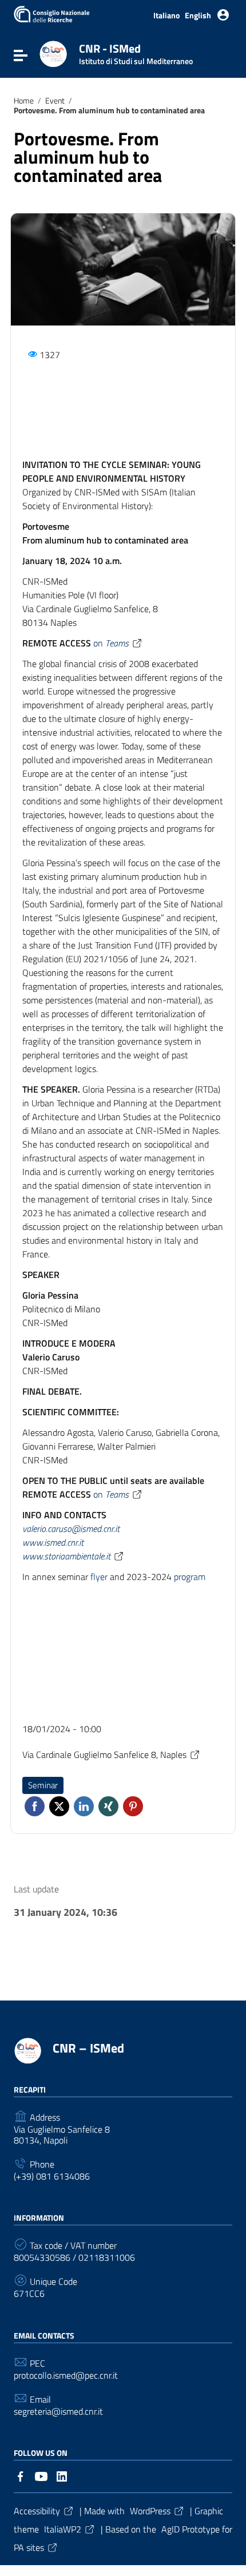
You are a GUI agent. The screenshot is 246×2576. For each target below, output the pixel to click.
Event (55, 101)
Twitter (59, 1806)
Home (24, 101)
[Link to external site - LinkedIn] (62, 2475)
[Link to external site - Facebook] (21, 2475)
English (198, 15)
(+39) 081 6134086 (52, 2176)
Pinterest (133, 1806)
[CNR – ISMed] (53, 53)
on (111, 643)
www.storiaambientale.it (66, 1556)
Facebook (35, 1806)
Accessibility (37, 2511)
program (190, 1577)
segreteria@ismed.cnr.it (58, 2412)
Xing (108, 1806)
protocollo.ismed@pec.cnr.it (66, 2375)
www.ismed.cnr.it (53, 1542)
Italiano (166, 15)
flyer (99, 1577)
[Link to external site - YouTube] (41, 2475)
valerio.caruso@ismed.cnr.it (71, 1529)
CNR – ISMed (88, 2048)
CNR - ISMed (136, 52)
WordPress (150, 2511)
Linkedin (84, 1806)
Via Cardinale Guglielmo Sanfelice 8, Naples (104, 1755)
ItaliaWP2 (63, 2529)
